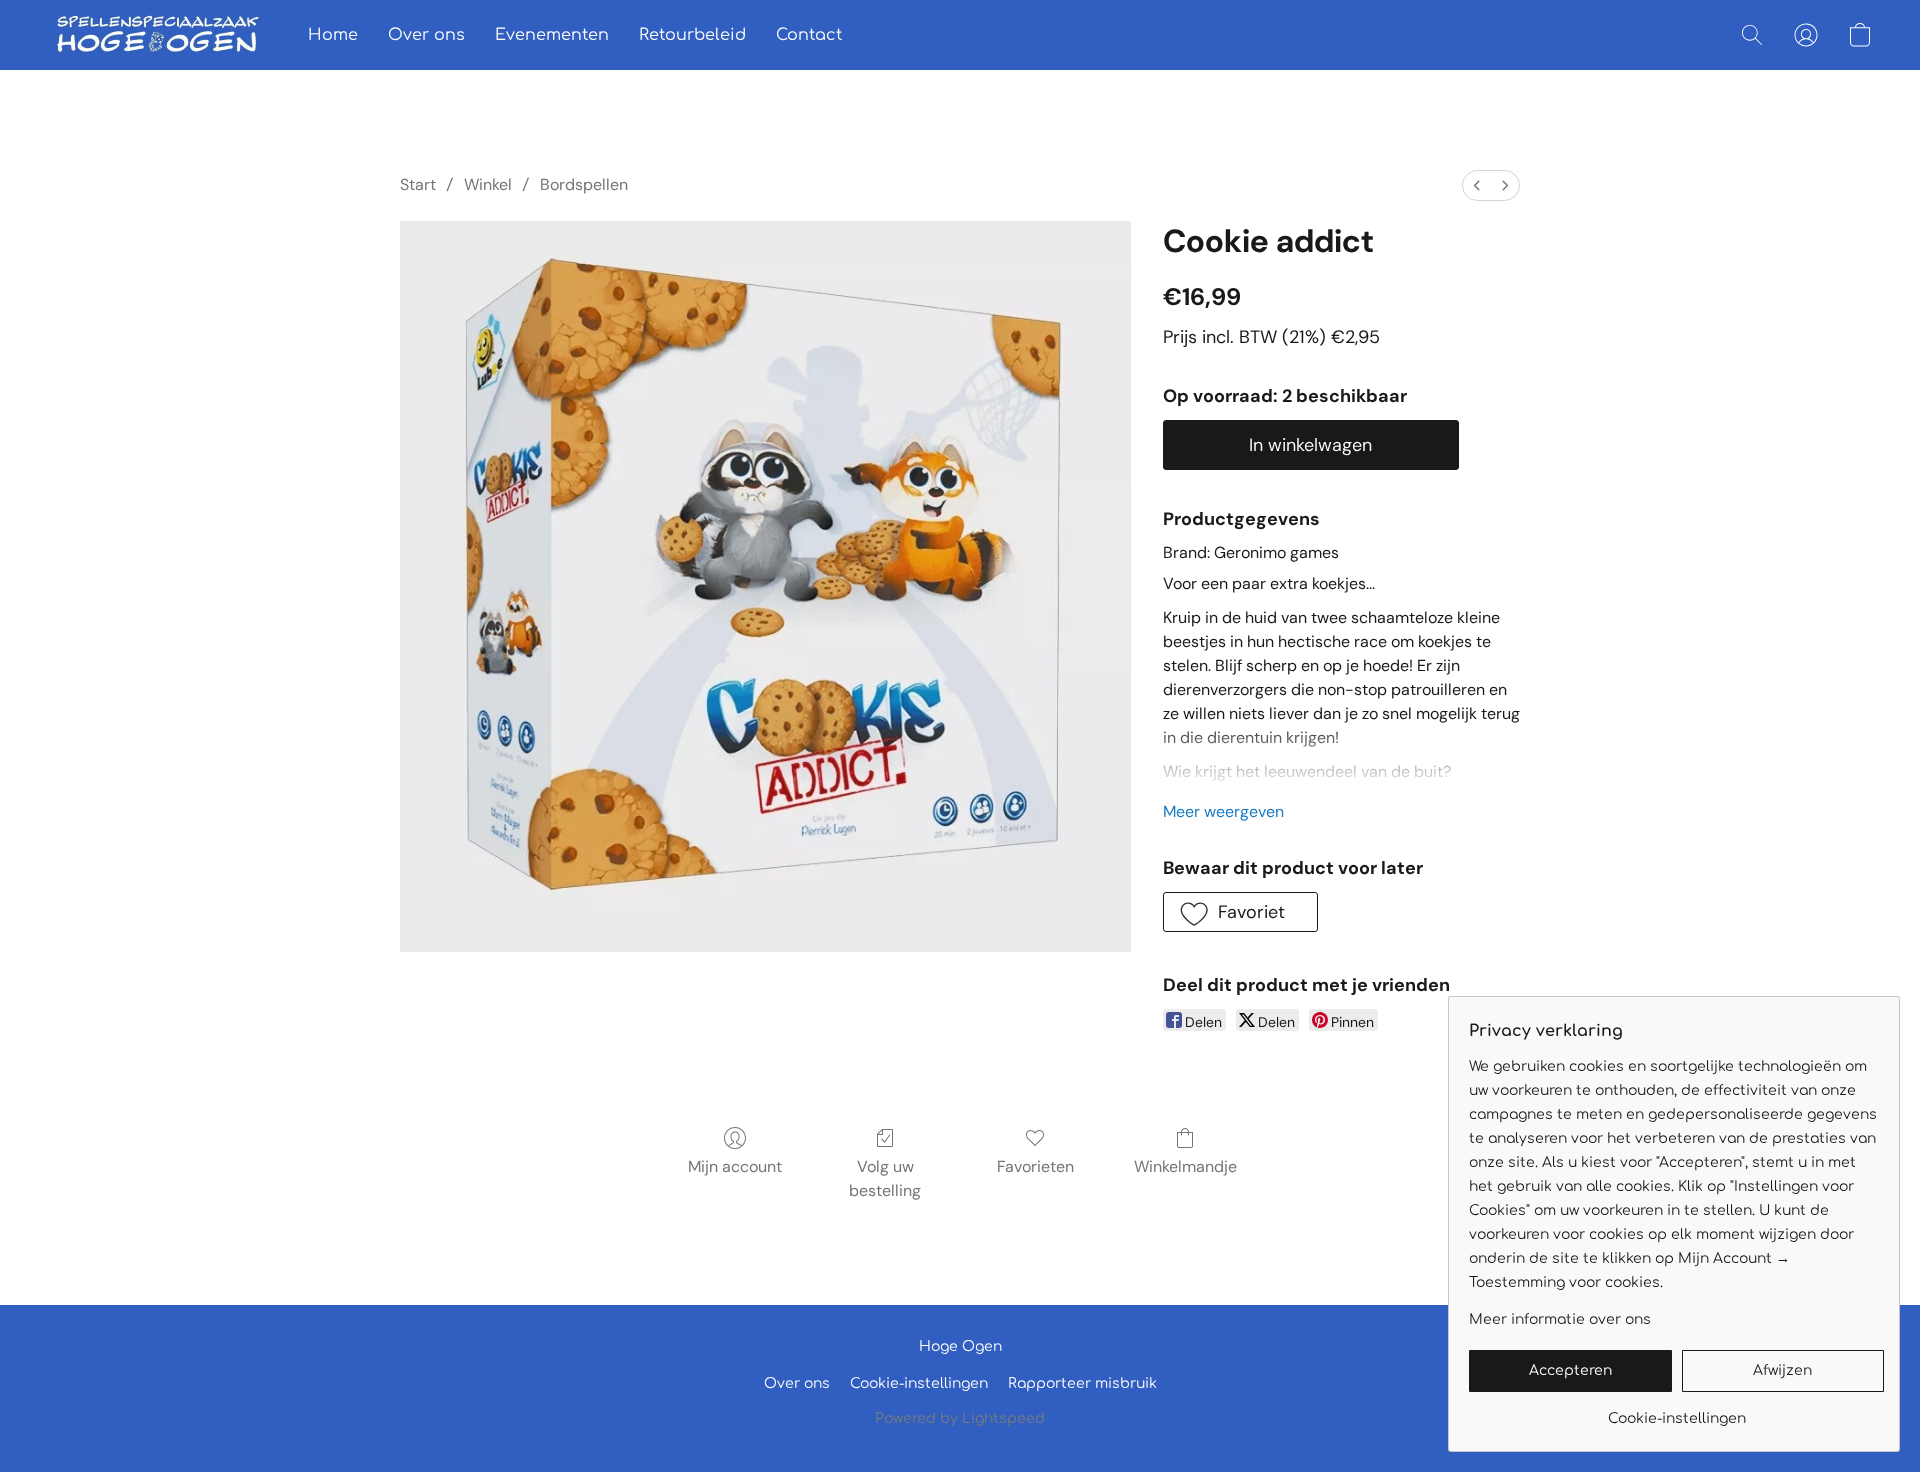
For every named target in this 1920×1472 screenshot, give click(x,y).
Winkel (488, 184)
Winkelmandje (1185, 1166)
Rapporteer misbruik (1082, 1383)
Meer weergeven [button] (1223, 811)
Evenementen (552, 35)
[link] (1676, 1411)
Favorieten (1035, 1166)
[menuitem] (1477, 185)
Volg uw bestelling (885, 1178)
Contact (809, 35)
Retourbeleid (692, 35)
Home (333, 35)
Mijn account (735, 1166)
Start (418, 184)
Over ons (426, 35)
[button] (158, 35)
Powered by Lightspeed (960, 1418)
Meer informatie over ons (1560, 1319)
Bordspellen (584, 184)
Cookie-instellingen (919, 1383)
